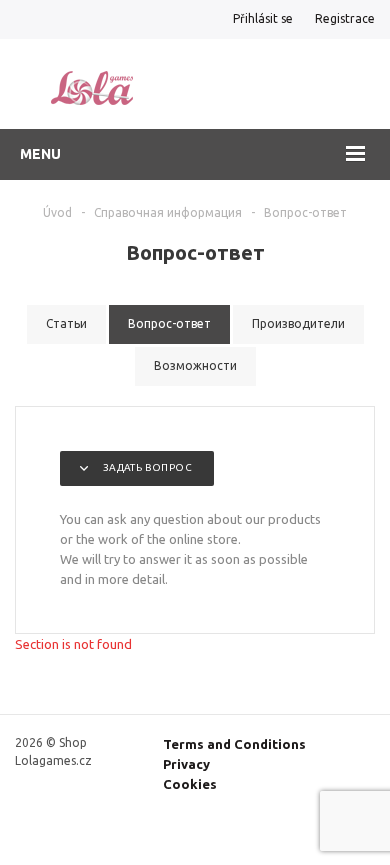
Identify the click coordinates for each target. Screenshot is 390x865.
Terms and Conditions (234, 744)
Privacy (186, 764)
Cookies (190, 784)
